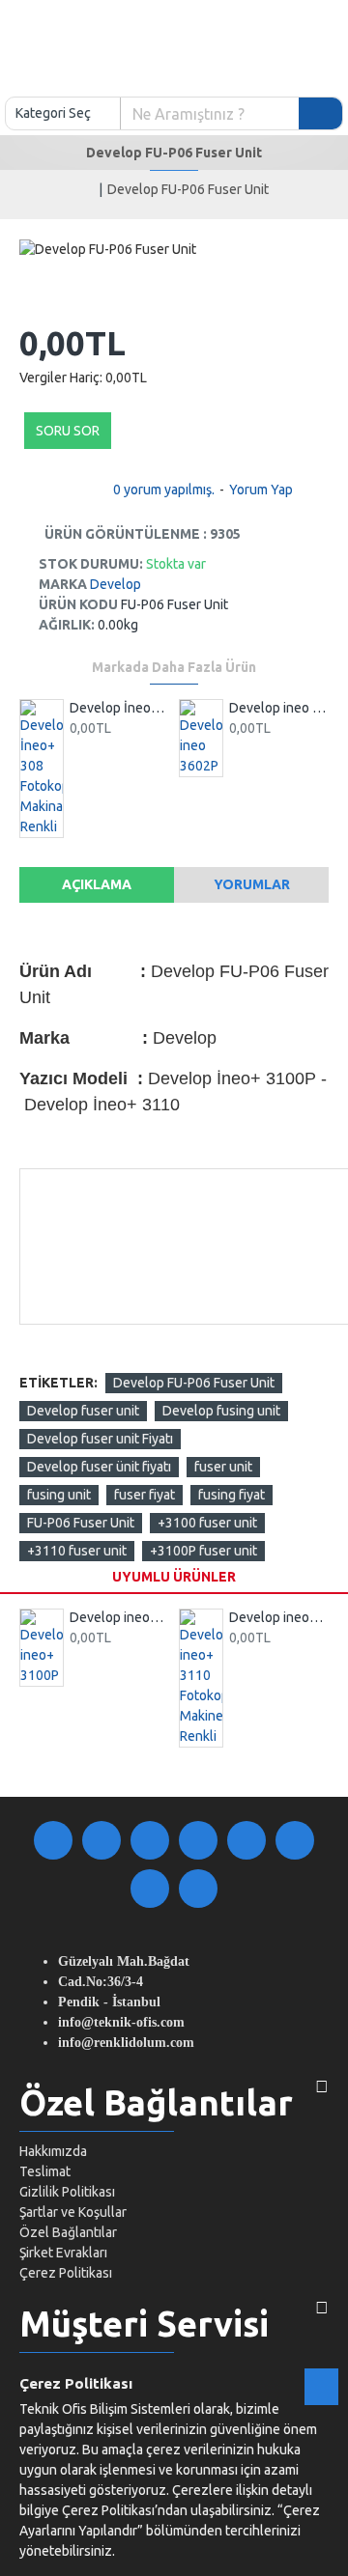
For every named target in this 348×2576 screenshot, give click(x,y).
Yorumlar (252, 884)
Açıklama (97, 884)
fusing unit (59, 1495)
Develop (116, 584)
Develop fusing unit (221, 1411)
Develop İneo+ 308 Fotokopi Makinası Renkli (119, 708)
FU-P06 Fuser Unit (81, 1523)
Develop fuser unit (83, 1411)
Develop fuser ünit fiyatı (99, 1467)
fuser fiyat (145, 1495)
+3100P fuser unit (203, 1551)
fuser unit (223, 1467)
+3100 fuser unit (207, 1523)
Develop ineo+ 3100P (119, 1617)
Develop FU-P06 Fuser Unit (194, 1383)
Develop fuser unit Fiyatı (100, 1439)
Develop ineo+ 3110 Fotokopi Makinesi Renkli (278, 1617)
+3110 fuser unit (77, 1551)
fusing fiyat (232, 1495)
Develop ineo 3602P (278, 708)
